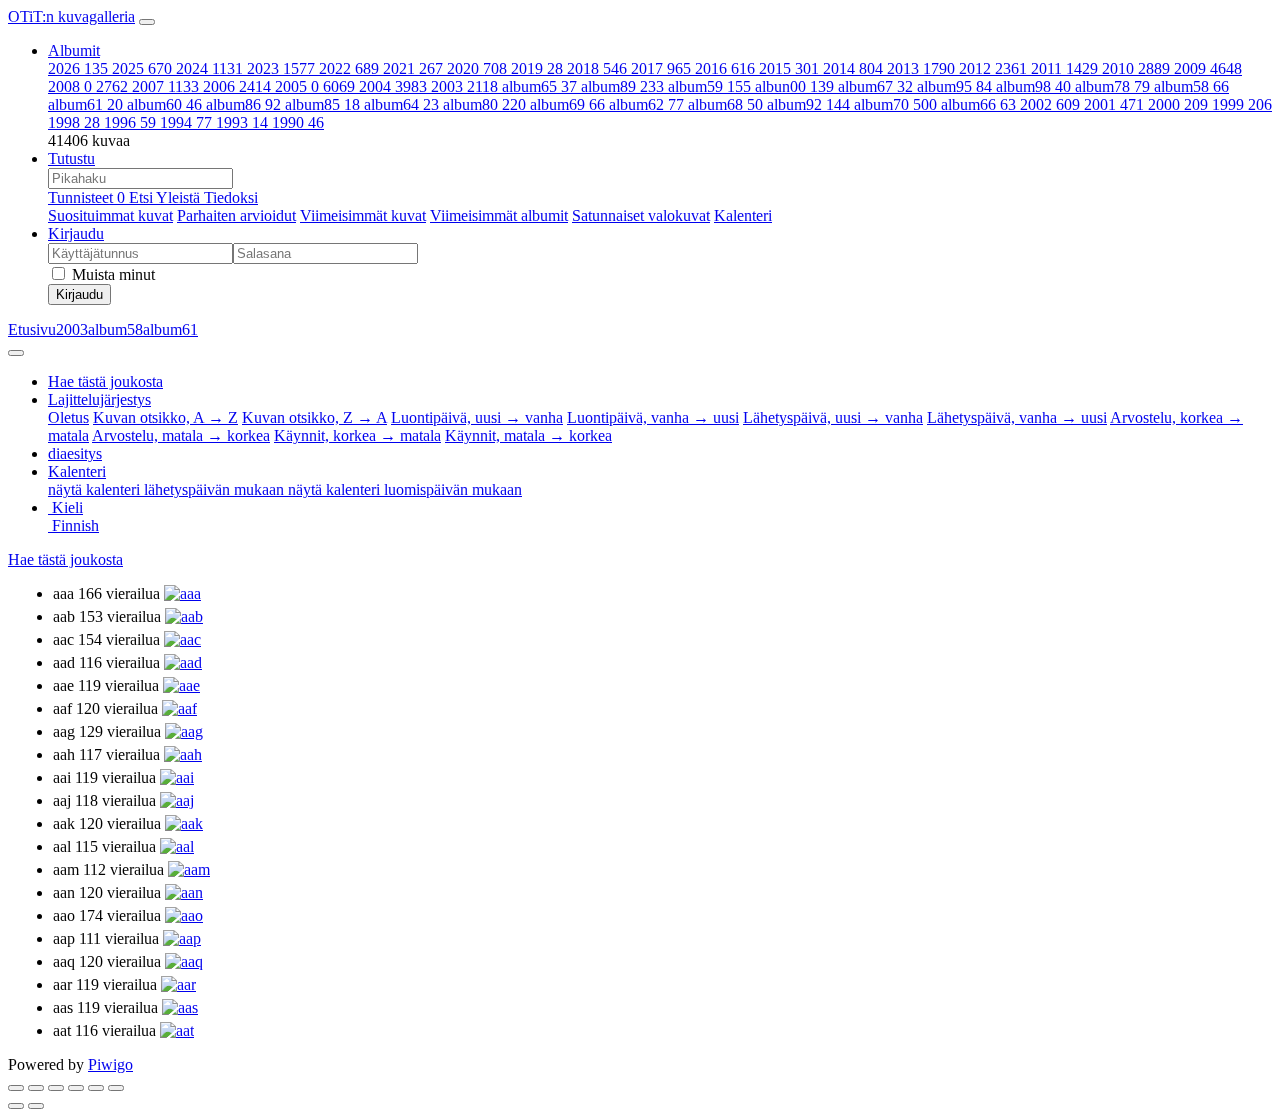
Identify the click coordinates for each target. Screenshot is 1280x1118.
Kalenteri (743, 215)
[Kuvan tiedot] (96, 1088)
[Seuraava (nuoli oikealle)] (36, 1106)
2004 (393, 86)
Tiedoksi (231, 197)
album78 (1112, 86)
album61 (85, 104)
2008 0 (88, 86)
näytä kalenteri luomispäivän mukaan (405, 489)
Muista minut (111, 274)
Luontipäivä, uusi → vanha (477, 417)
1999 (1242, 104)
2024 (209, 68)
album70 (895, 104)
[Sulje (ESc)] (16, 1088)
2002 (1050, 104)
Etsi (142, 197)
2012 (993, 68)
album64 (401, 104)
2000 (1178, 104)
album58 (1191, 86)
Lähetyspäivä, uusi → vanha (833, 417)
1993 (242, 122)
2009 (1208, 68)
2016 (725, 68)
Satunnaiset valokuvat (641, 215)
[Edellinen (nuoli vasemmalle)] (16, 1106)
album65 (539, 86)
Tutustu (71, 158)
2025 (142, 68)
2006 (237, 86)
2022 (349, 68)
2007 (165, 86)
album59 (709, 86)
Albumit (74, 50)
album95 (954, 86)
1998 (74, 122)
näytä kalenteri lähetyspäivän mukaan (168, 489)
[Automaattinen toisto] (116, 1088)
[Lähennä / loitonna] (76, 1088)
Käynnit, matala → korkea (528, 435)
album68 (725, 104)
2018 (597, 68)
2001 (1114, 104)
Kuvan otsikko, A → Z (165, 417)
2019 (537, 68)
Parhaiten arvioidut (236, 215)
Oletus (68, 417)
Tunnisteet (86, 197)
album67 (875, 86)
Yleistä (180, 197)
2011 (1064, 68)
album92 (808, 104)
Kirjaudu (76, 233)
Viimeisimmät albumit (499, 215)
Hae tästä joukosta (65, 559)
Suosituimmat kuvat (110, 215)
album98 (1033, 86)
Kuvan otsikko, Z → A (314, 417)
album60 (164, 104)
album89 (622, 86)
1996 (130, 122)
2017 (661, 68)
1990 (298, 122)
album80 (484, 104)
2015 (789, 68)
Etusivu (32, 329)
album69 (567, 104)
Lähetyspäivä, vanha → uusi (1017, 417)
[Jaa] (36, 1088)
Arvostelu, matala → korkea (181, 435)
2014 (853, 68)
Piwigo (110, 1064)
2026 (78, 68)
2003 (464, 86)
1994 (186, 122)
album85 (322, 104)
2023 (281, 68)
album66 (978, 104)
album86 (243, 104)
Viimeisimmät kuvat (363, 215)
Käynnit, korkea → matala (357, 435)
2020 (477, 68)
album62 (646, 104)
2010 (1136, 68)
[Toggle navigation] (147, 22)
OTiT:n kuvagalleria (71, 16)
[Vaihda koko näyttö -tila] (56, 1088)
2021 (413, 68)
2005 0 (315, 86)
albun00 (794, 86)
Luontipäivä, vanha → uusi (653, 417)
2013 (921, 68)
